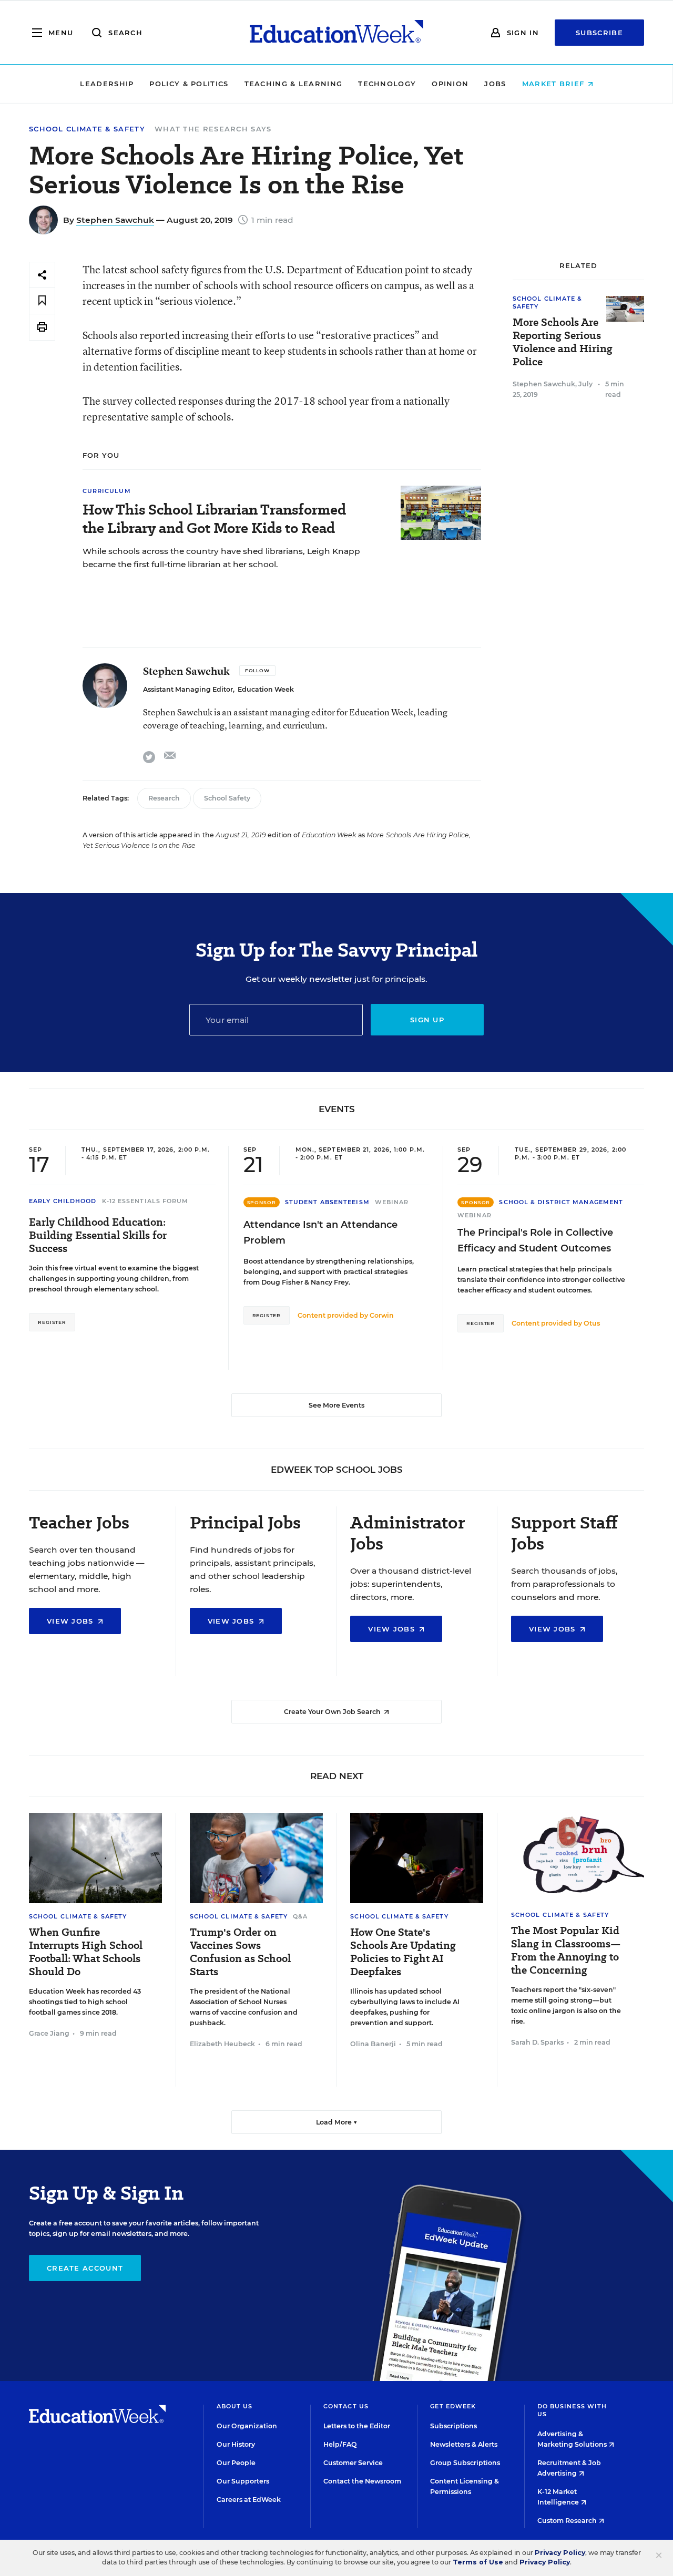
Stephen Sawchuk (115, 220)
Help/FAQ (340, 2444)
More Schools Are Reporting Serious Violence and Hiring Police (563, 342)
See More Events (336, 1405)
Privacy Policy (560, 2553)
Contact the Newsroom (362, 2481)
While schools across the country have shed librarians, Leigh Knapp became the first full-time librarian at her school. (221, 558)
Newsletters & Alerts (464, 2444)
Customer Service (353, 2463)
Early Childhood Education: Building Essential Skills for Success (98, 1235)
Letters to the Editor (357, 2426)
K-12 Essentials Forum (145, 1201)
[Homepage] (336, 33)
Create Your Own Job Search (333, 1712)
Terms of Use (478, 2562)
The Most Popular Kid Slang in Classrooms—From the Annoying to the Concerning (566, 1951)
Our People (236, 2463)
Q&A (300, 1916)
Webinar (392, 1202)
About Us (235, 2406)
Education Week (266, 689)
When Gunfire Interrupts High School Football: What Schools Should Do (86, 1952)
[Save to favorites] (42, 301)
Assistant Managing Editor (188, 689)
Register (52, 1322)
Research (164, 798)
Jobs (495, 84)
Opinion (450, 84)
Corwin (382, 1315)
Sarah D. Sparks (537, 2042)
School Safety (227, 798)
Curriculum (107, 491)
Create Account (85, 2268)
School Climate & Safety (87, 129)
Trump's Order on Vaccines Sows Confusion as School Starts (240, 1952)
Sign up (427, 1020)
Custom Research (568, 2521)
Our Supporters (243, 2481)
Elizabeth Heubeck (222, 2044)
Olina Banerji (373, 2044)
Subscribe (599, 33)
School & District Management (561, 1202)
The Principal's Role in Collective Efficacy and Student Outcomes (535, 1240)
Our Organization (247, 2426)
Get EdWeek (453, 2406)
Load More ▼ (337, 2122)
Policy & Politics (189, 84)
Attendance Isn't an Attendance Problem (320, 1233)
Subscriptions (453, 2426)
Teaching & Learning (294, 84)
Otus (592, 1323)
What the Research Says (213, 129)
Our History (236, 2444)
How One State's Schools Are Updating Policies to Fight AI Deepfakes (403, 1952)
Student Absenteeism (327, 1202)
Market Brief (555, 84)
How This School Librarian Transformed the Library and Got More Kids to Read (214, 519)
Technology (387, 84)
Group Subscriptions (465, 2463)
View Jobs (72, 1621)
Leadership (107, 84)
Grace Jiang (49, 2033)
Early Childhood (63, 1201)
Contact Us (346, 2406)
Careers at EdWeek (249, 2500)
